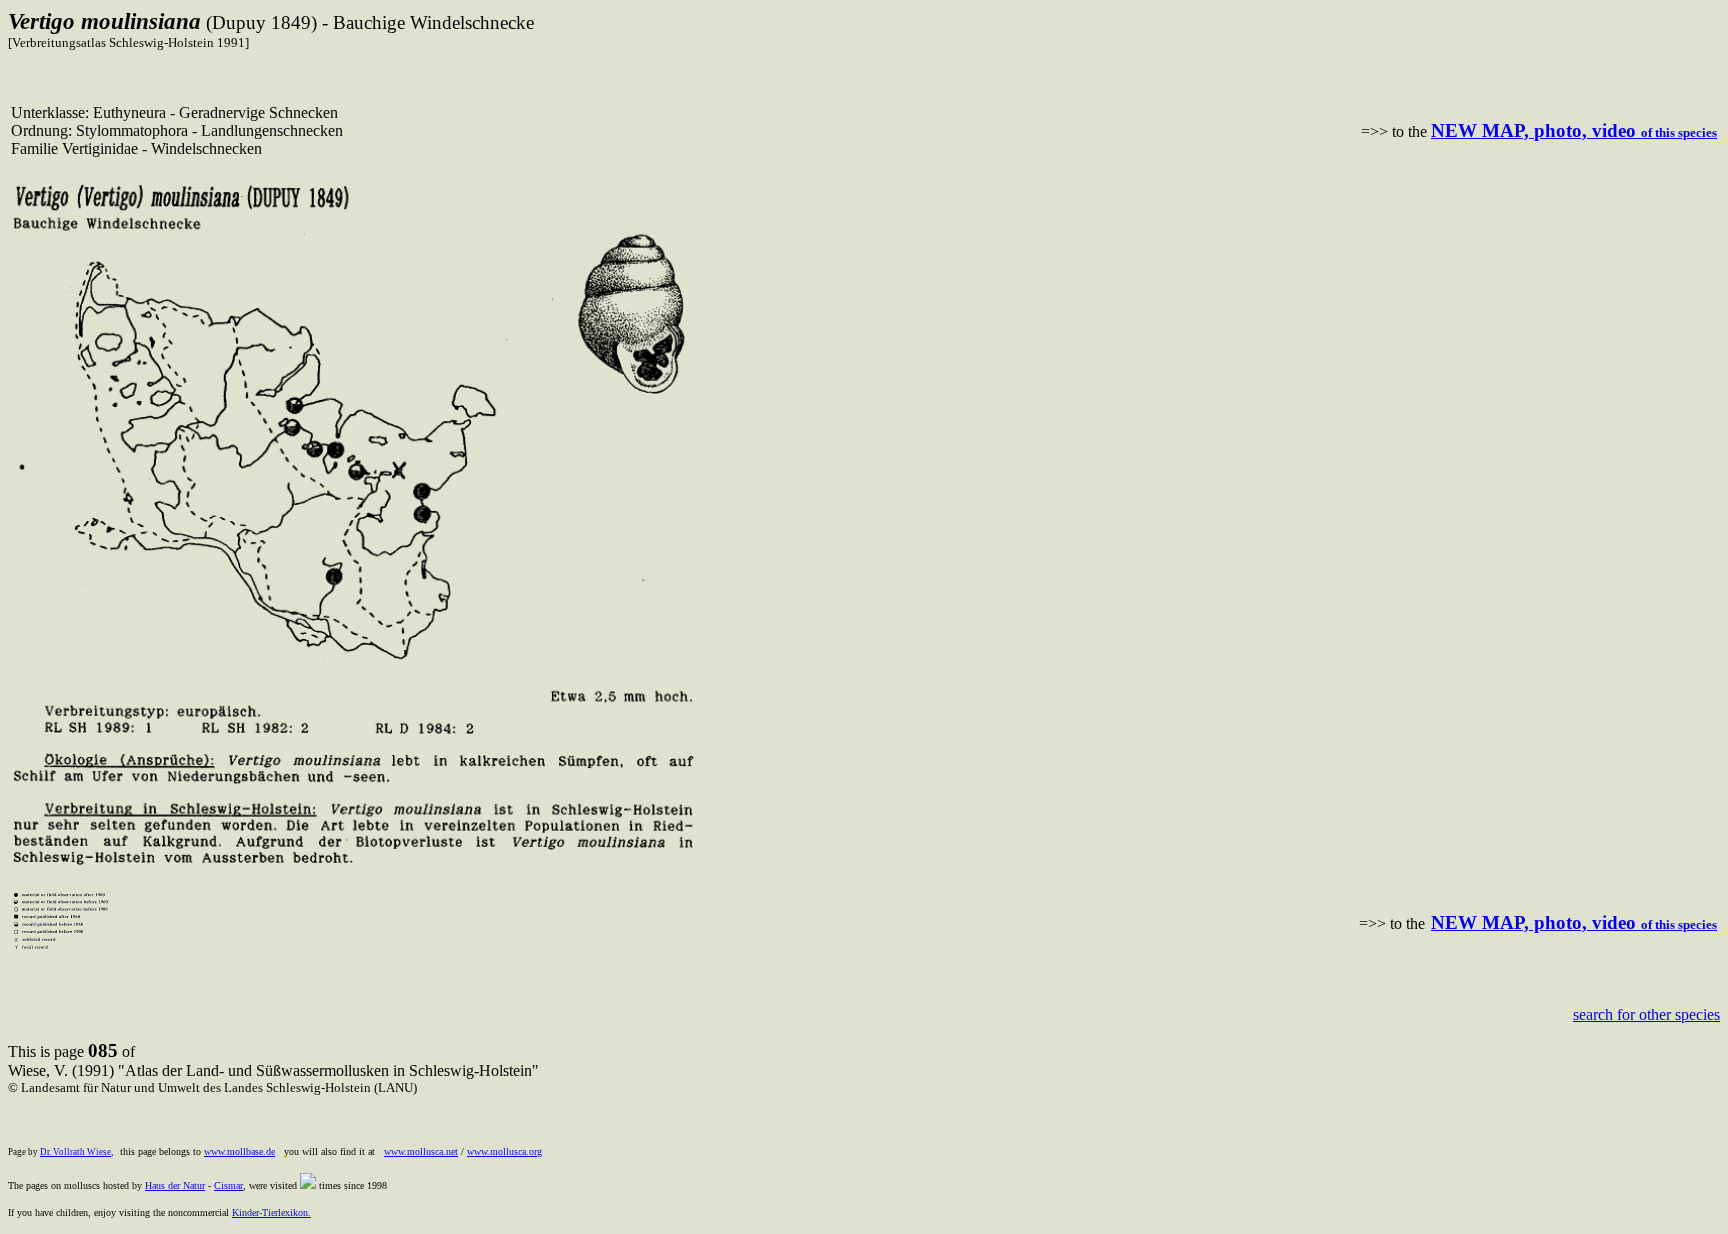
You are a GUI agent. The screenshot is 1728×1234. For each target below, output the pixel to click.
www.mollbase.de (239, 1151)
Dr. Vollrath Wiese (75, 1152)
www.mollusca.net (421, 1151)
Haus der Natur (175, 1185)
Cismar (228, 1185)
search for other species (1646, 1014)
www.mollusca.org (504, 1151)
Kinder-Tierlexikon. (271, 1212)
